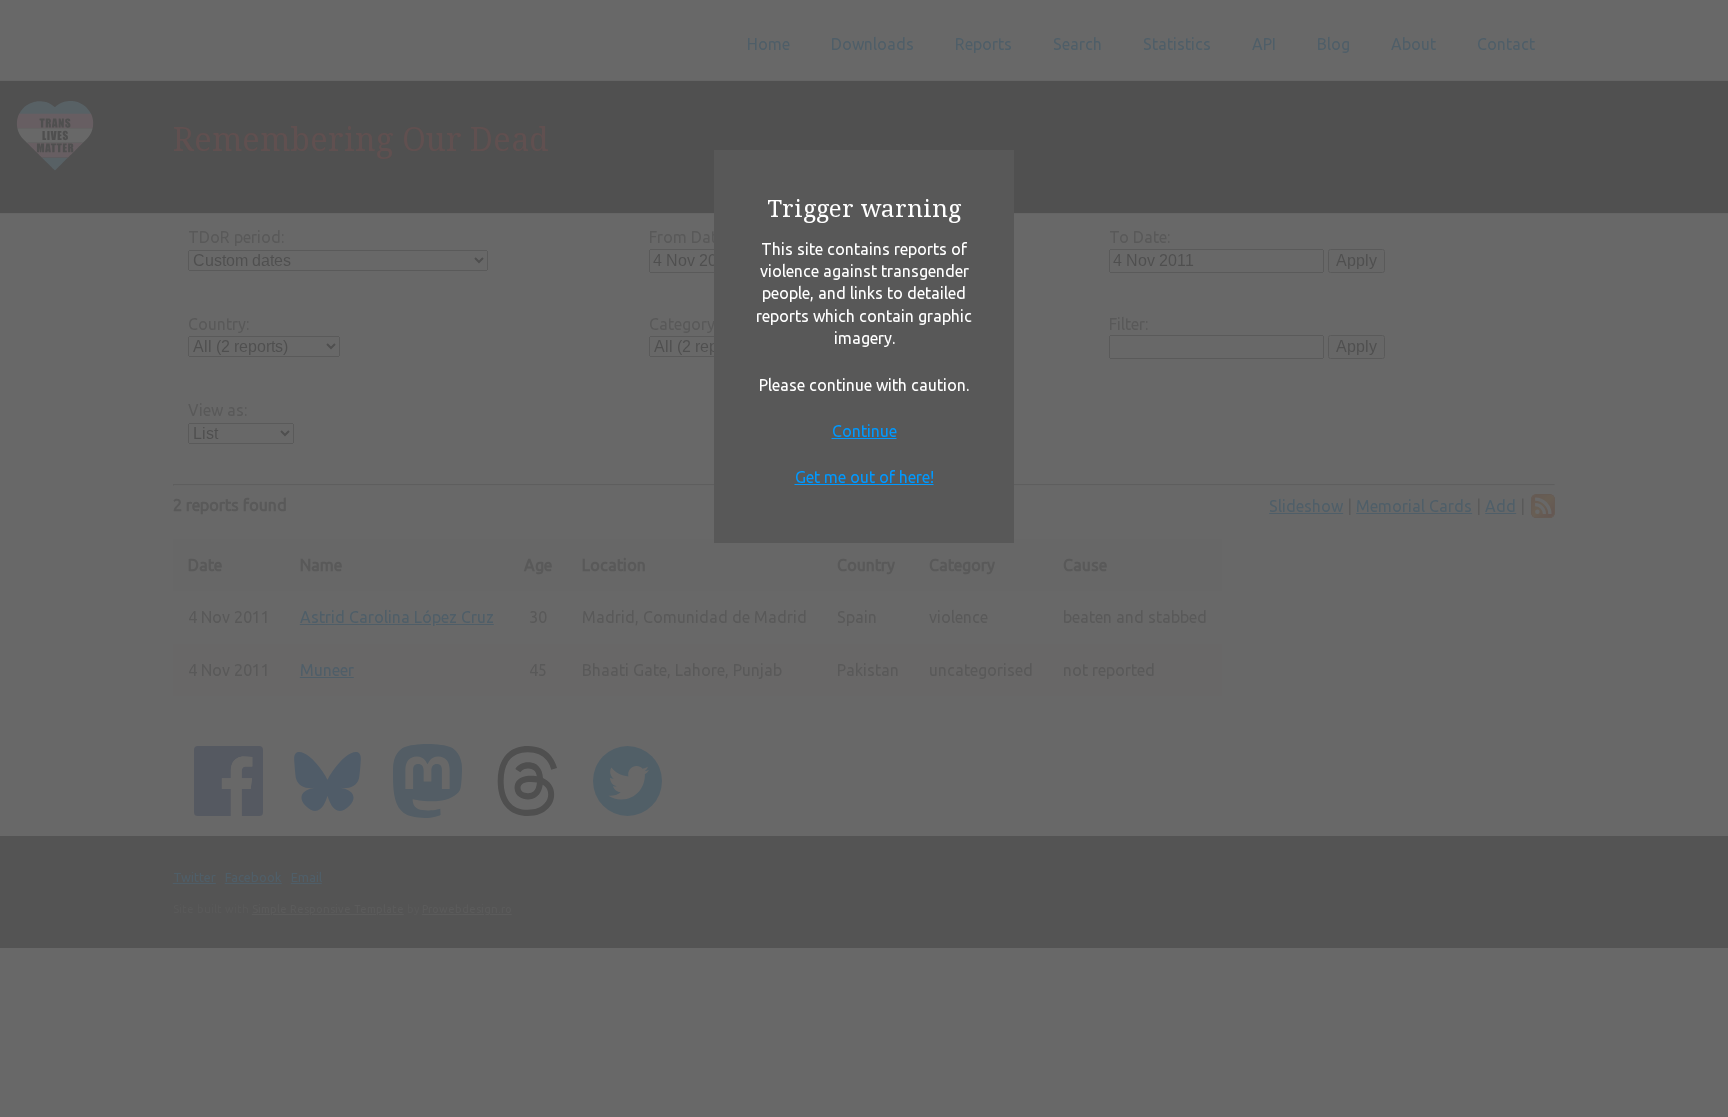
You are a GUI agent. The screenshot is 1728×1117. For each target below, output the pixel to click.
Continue (864, 431)
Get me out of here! (864, 477)
